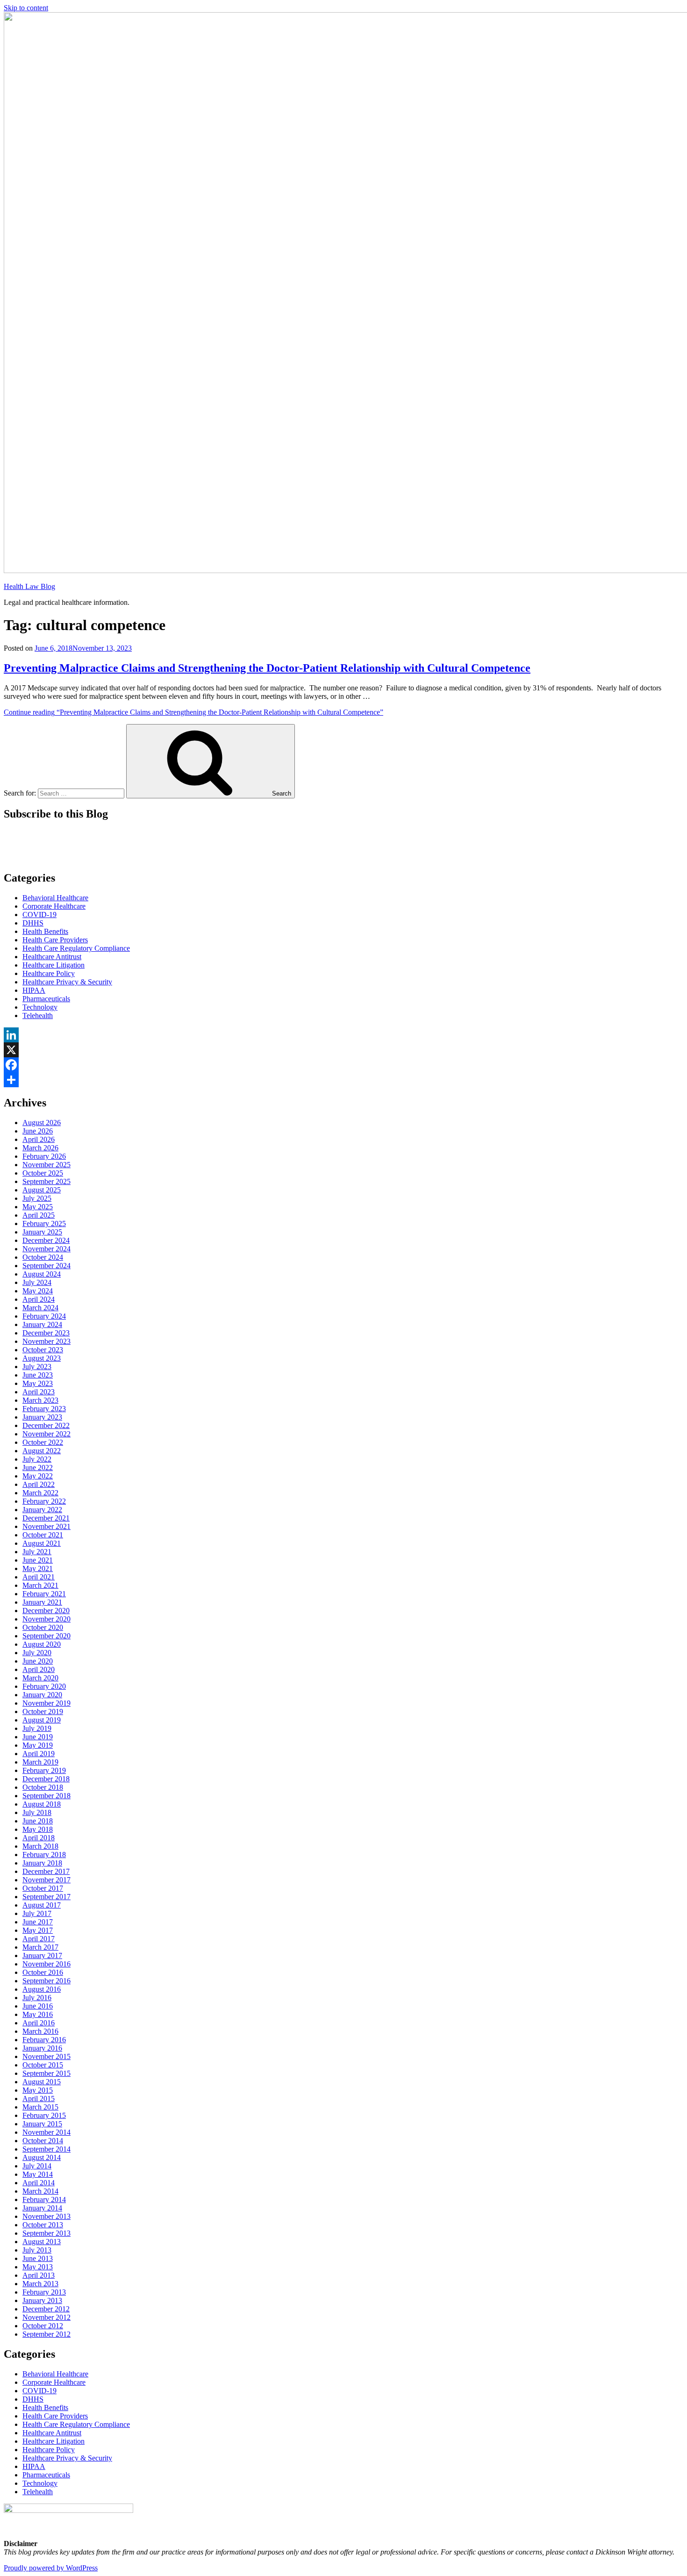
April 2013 (39, 2275)
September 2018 (47, 1796)
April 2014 (39, 2183)
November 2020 (47, 1619)
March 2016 (40, 2031)
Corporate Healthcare (54, 906)
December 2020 (46, 1611)
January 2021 (42, 1602)
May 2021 (38, 1568)
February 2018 (44, 1855)
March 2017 (40, 1947)
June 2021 (38, 1560)
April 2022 (39, 1484)
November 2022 (47, 1434)
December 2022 (46, 1425)
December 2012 (46, 2309)
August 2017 (42, 1905)
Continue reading (193, 712)
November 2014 (47, 2132)
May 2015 (38, 2090)
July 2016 (37, 1998)
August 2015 (42, 2082)
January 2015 (42, 2124)
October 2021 (43, 1535)
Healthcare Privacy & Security (67, 982)
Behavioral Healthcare (55, 898)
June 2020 (38, 1661)
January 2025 (42, 1232)
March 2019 (40, 1762)
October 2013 (43, 2225)
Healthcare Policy (49, 973)
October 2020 (43, 1627)
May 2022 (38, 1476)
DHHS (33, 923)
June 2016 (38, 2006)
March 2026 (40, 1148)
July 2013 (37, 2250)
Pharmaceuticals (46, 999)
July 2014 (37, 2166)
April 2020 (39, 1669)
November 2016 (47, 1964)
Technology (40, 1007)
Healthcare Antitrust (52, 957)
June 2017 (38, 1922)
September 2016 (47, 1981)
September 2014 (47, 2149)
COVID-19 (39, 915)
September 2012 (47, 2334)
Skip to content (26, 8)
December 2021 (46, 1518)
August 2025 (42, 1190)
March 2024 (40, 1308)
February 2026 (44, 1156)
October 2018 (43, 1787)
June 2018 (38, 1821)
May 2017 (38, 1930)
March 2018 (40, 1846)
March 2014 (40, 2191)
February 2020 (44, 1686)
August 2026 (42, 1123)
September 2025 (47, 1181)
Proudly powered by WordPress (51, 2568)
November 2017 (47, 1880)
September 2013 (47, 2233)
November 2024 (47, 1249)
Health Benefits (45, 931)
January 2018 (42, 1863)
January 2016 (42, 2048)
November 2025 (47, 1165)
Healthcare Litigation (54, 965)
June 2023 (38, 1375)
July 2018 (37, 1812)
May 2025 (38, 1207)
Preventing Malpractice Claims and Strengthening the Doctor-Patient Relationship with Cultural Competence (267, 668)
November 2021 (47, 1526)
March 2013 (40, 2284)
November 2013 (47, 2216)
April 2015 (39, 2099)
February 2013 (44, 2292)
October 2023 (43, 1350)
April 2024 (39, 1299)
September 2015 (47, 2073)
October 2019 (43, 1711)
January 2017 (42, 1955)
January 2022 (42, 1510)
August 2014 (42, 2157)
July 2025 (37, 1198)
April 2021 (39, 1577)
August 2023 (42, 1358)
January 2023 (42, 1417)
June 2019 (38, 1737)
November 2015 (47, 2056)
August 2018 (42, 1804)
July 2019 (37, 1728)
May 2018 (38, 1829)
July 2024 (37, 1282)
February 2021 (44, 1594)
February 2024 (44, 1316)
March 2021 (40, 1585)
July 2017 (37, 1913)
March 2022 (40, 1493)
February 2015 (44, 2115)
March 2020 (40, 1678)
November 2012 (47, 2317)
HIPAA (34, 990)
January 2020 (42, 1695)
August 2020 (42, 1644)
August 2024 (42, 1274)
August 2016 (42, 1989)
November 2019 (47, 1703)
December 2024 (46, 1240)
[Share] (343, 1080)
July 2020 (37, 1653)
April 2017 (39, 1939)
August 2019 (42, 1720)
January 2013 (42, 2300)
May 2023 (38, 1383)
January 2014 (42, 2208)
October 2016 (43, 1972)
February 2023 (44, 1409)
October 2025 (43, 1173)
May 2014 (38, 2174)
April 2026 (39, 1139)
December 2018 (46, 1779)
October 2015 (43, 2065)
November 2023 (47, 1341)
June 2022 (38, 1467)
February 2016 (44, 2040)
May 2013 (38, 2267)
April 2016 (39, 2023)
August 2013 (42, 2242)
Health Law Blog (29, 586)
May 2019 (38, 1745)
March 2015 (40, 2107)
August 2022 (42, 1451)
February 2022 (44, 1501)
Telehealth (38, 1015)
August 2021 (42, 1543)
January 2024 (42, 1324)
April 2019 (39, 1754)
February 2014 (44, 2199)
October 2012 (43, 2326)
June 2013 (38, 2258)
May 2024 (38, 1291)
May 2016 (38, 2014)
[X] (343, 1050)
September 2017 (47, 1897)
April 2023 (39, 1392)
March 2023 (40, 1400)
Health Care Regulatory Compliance (76, 948)
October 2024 (43, 1257)
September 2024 (47, 1266)
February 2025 (44, 1223)
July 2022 (37, 1459)
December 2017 (46, 1871)
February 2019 (44, 1770)
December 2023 (46, 1333)
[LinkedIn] (343, 1035)
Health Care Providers (55, 940)
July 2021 (37, 1552)
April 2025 (39, 1215)
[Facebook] (343, 1065)
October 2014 (43, 2141)
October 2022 (43, 1442)
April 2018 (39, 1838)
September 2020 (47, 1636)
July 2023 (37, 1367)
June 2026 (38, 1131)
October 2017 (43, 1888)
